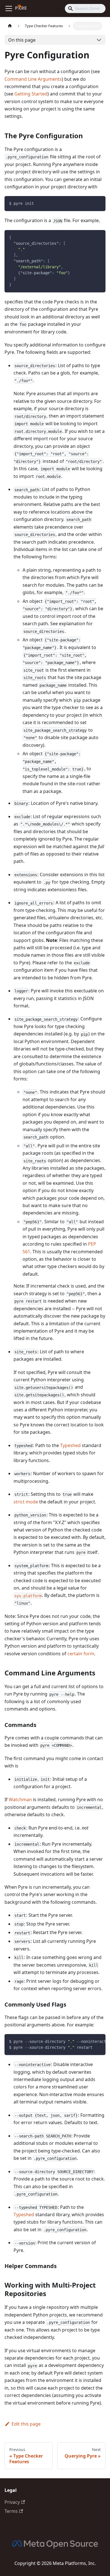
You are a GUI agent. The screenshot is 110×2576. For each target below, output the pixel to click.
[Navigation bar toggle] (9, 8)
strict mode (26, 1502)
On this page (22, 40)
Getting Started (31, 94)
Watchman (20, 1799)
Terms (11, 2511)
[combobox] (85, 8)
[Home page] (10, 26)
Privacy (12, 2502)
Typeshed (70, 1445)
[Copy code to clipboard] (99, 203)
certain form (81, 1654)
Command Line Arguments (33, 79)
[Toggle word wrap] (88, 2041)
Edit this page (26, 2424)
